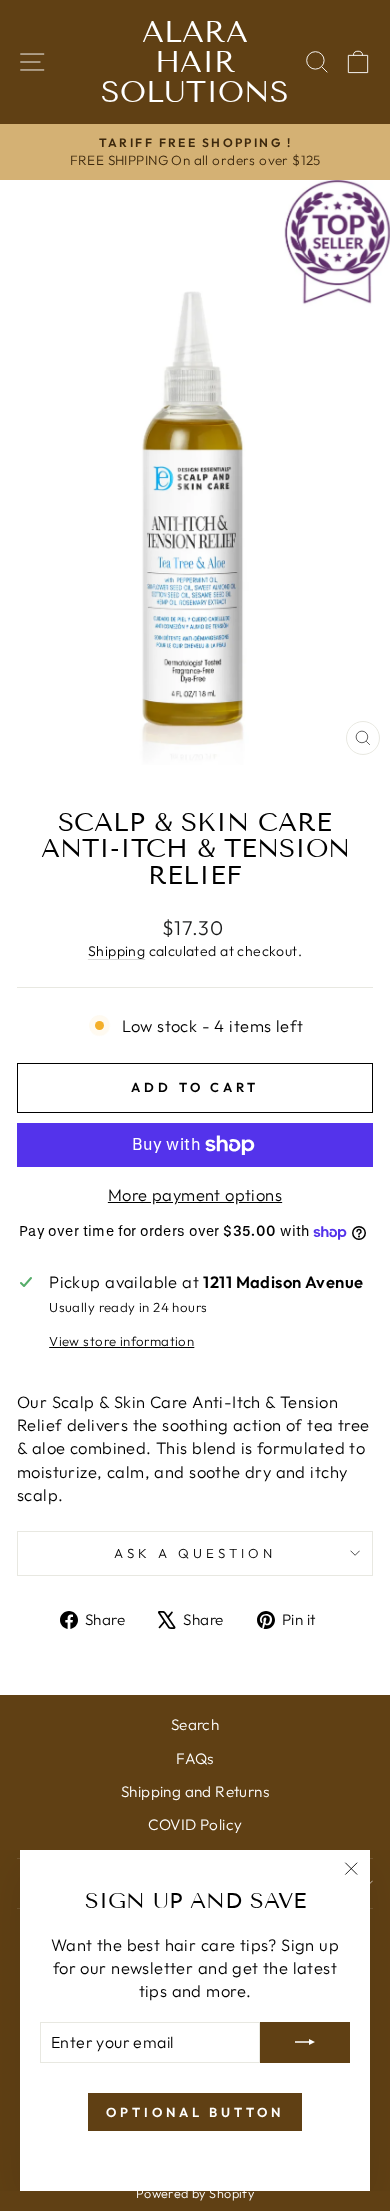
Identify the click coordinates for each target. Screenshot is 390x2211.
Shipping (116, 951)
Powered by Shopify (195, 2193)
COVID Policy (195, 1824)
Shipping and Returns (195, 1791)
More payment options (195, 1194)
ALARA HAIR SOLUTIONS (195, 62)
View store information (121, 1341)
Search (195, 1724)
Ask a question (195, 1553)
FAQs (195, 1758)
